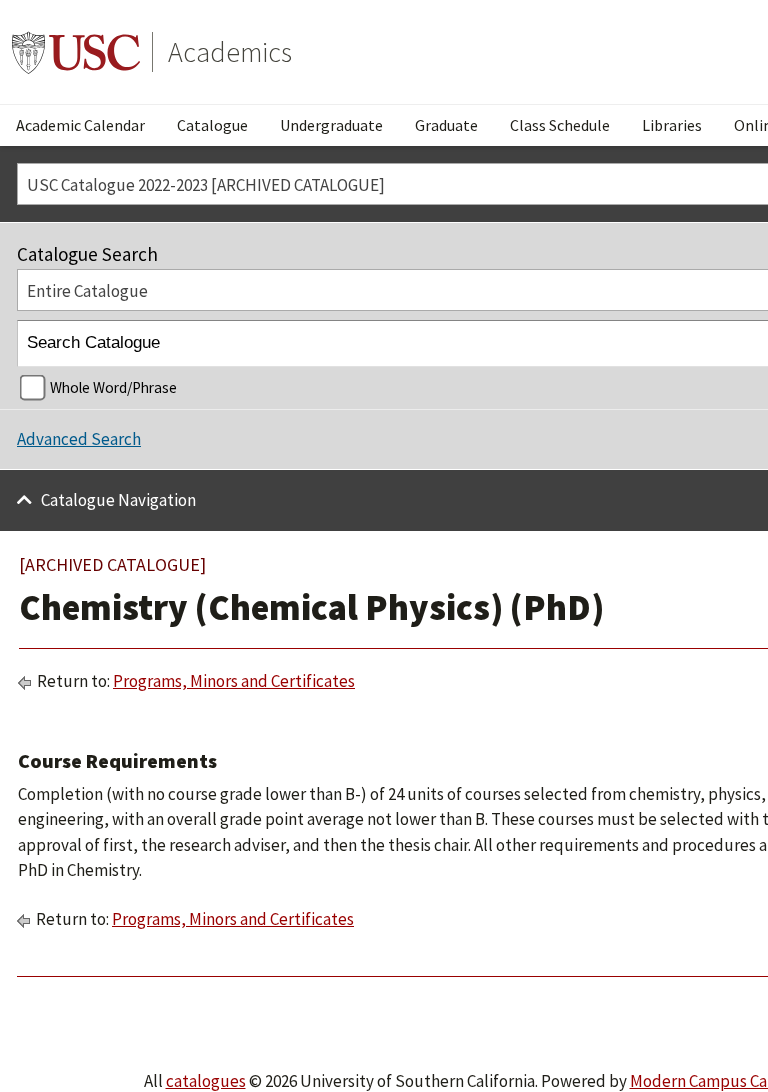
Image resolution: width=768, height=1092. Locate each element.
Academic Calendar (80, 125)
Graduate (446, 125)
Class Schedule (560, 125)
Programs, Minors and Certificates (234, 681)
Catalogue (212, 125)
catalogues (206, 1081)
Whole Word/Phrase (113, 387)
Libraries (672, 125)
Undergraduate (331, 125)
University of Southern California (76, 52)
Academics (230, 52)
